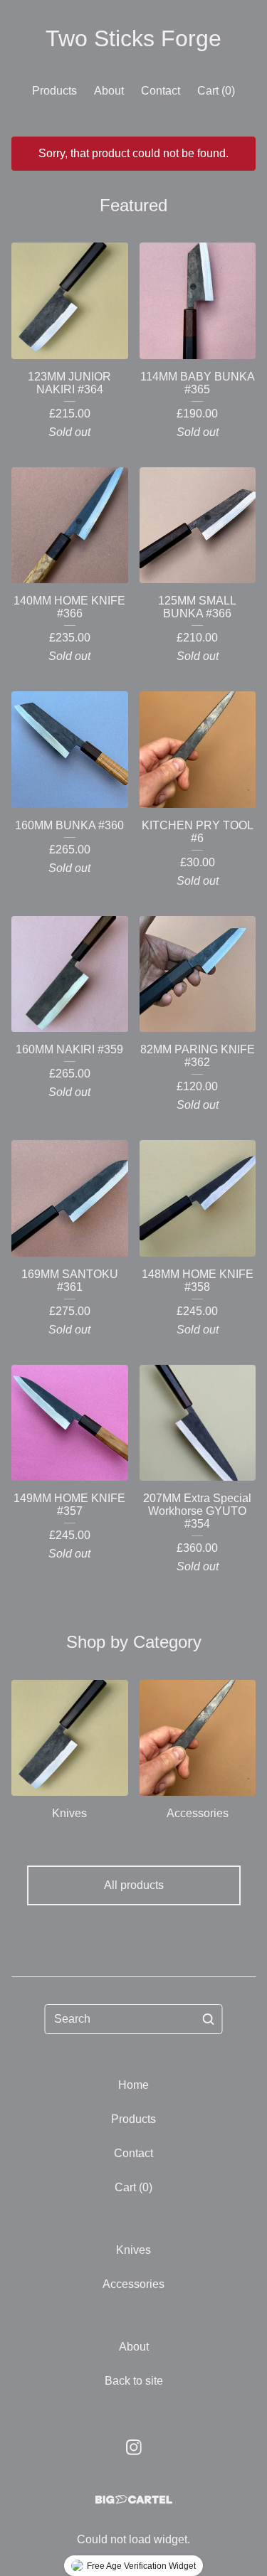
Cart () (216, 91)
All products (134, 1885)
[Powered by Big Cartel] (134, 2500)
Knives (133, 2250)
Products (54, 91)
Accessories (133, 2284)
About (109, 91)
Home (133, 2085)
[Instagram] (134, 2447)
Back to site (134, 2381)
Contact (161, 91)
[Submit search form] (209, 2019)
